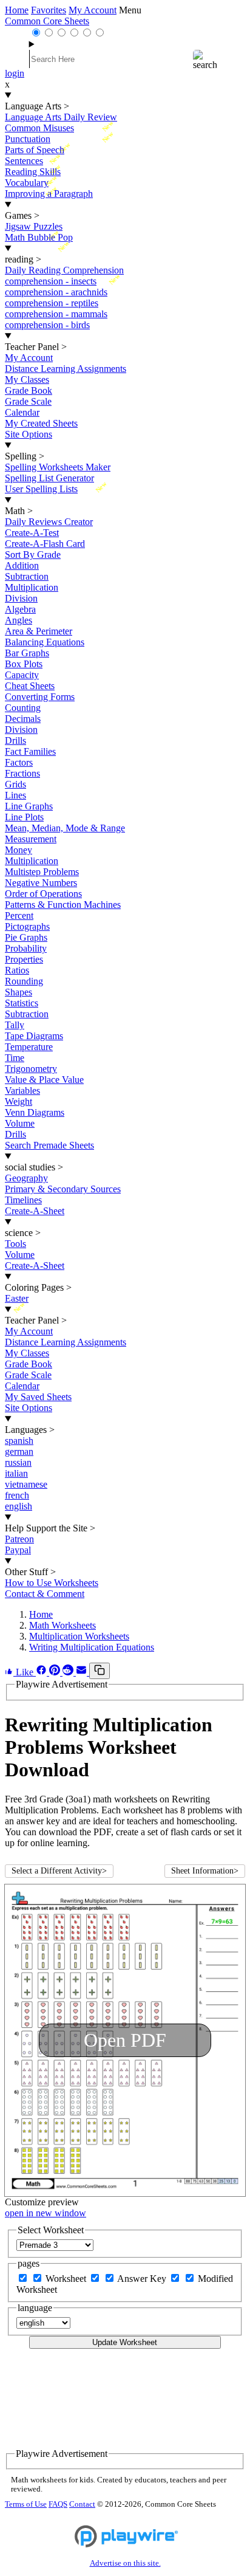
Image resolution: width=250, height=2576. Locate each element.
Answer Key (143, 2279)
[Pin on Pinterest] (56, 1672)
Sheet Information (205, 1871)
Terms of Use (26, 2504)
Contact (82, 2504)
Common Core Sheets (47, 21)
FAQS (58, 2504)
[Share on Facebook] (42, 1672)
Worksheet (67, 2279)
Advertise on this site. (125, 2563)
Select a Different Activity (59, 1871)
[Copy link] (100, 1671)
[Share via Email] (83, 1672)
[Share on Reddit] (69, 1672)
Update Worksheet (125, 2342)
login (15, 73)
